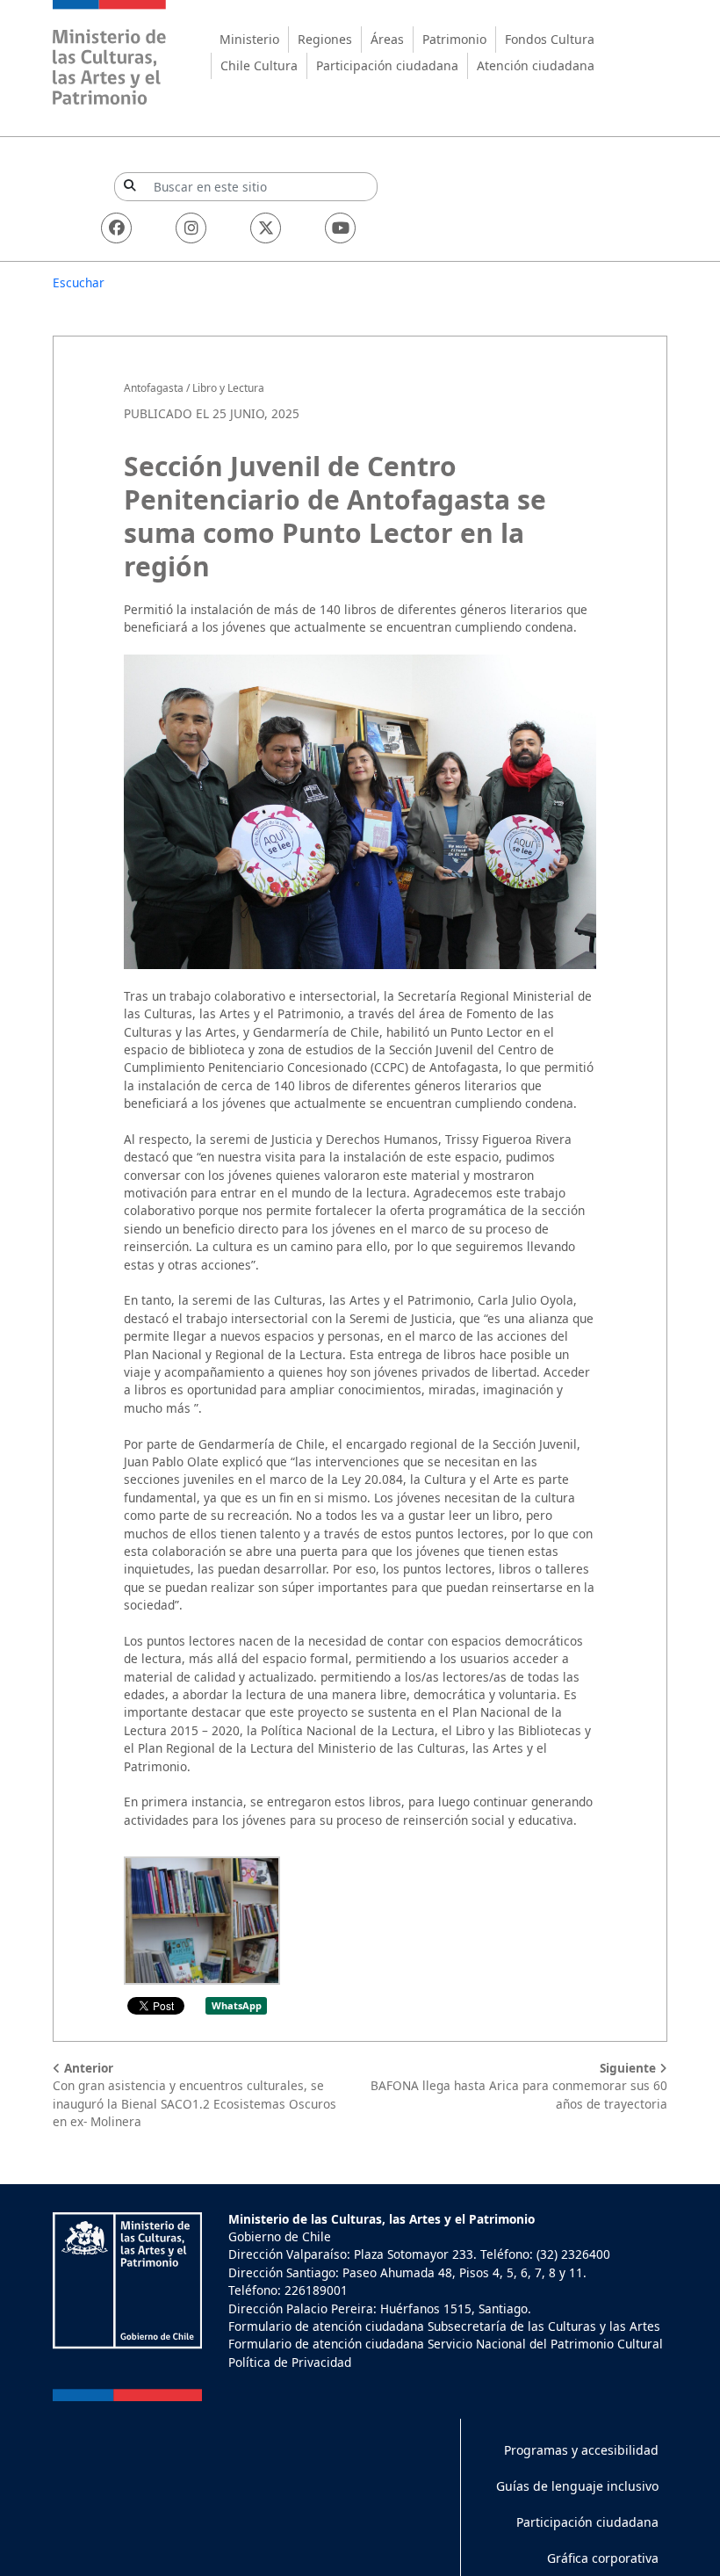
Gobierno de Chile (280, 2236)
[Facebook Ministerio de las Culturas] (116, 228)
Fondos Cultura (550, 39)
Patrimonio (454, 39)
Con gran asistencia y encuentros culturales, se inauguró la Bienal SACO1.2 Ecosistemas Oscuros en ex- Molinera (194, 2095)
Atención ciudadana (536, 65)
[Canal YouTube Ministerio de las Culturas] (340, 228)
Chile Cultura (259, 65)
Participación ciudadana (387, 65)
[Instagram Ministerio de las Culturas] (191, 228)
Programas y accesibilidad (581, 2450)
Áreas (387, 39)
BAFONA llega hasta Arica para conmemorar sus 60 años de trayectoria (519, 2086)
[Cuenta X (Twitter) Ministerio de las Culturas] (266, 228)
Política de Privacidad (290, 2362)
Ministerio (249, 39)
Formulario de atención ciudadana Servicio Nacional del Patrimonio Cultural (446, 2344)
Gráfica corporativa (603, 2558)
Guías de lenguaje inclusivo (577, 2486)
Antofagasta (154, 388)
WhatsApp (237, 2005)
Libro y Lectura (228, 388)
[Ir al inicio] (110, 55)
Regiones (325, 39)
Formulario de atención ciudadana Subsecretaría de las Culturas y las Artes (444, 2326)
